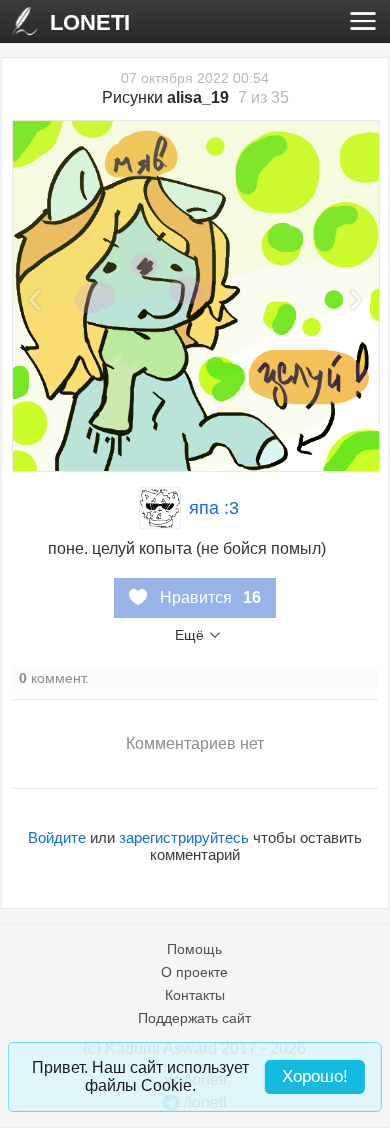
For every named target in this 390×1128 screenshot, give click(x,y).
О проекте (194, 972)
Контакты (195, 995)
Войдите (57, 837)
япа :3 (214, 508)
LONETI (90, 22)
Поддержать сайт (194, 1018)
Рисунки (165, 97)
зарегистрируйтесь (184, 837)
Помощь (194, 949)
